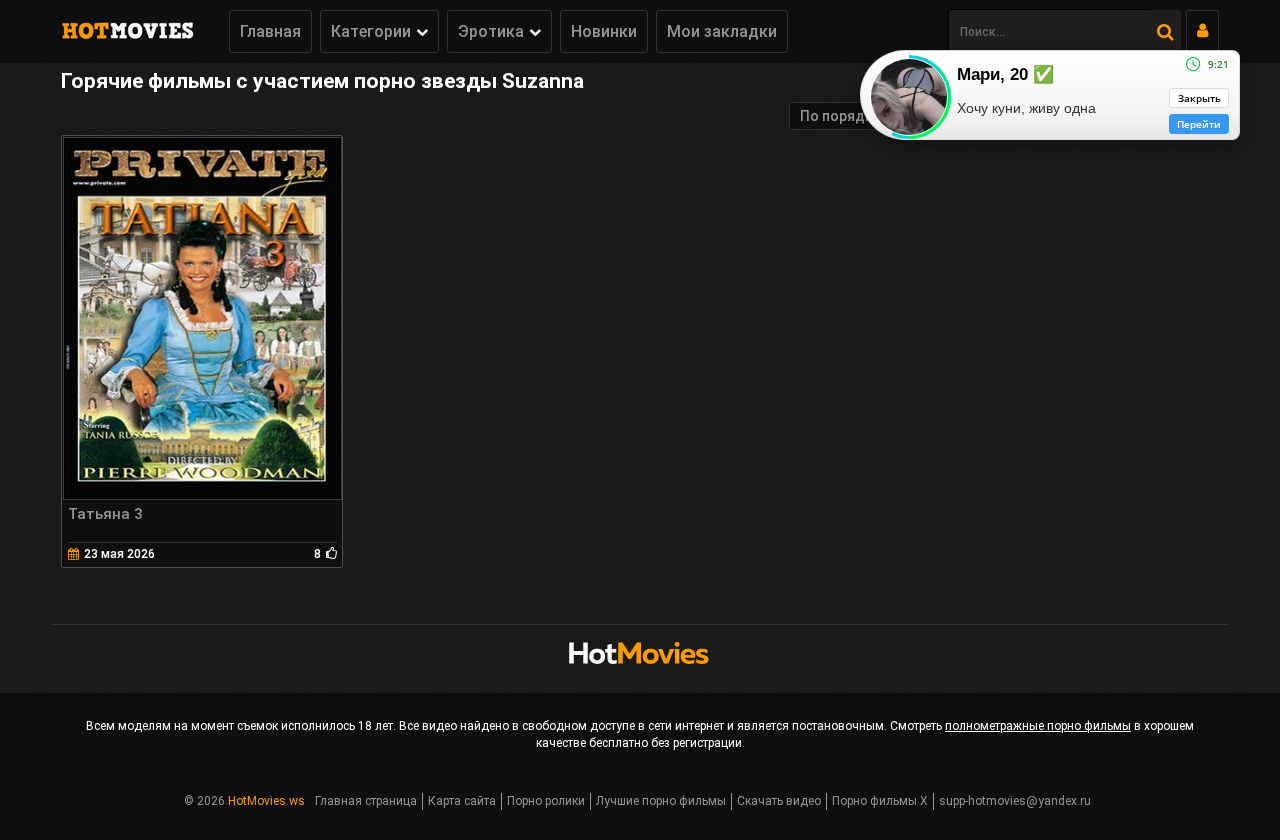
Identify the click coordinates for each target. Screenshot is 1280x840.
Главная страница (366, 801)
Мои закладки (722, 31)
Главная (270, 31)
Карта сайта (462, 801)
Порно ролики (546, 801)
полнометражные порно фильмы (1038, 726)
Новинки (604, 31)
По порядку (840, 116)
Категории (371, 31)
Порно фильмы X (880, 801)
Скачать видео (779, 801)
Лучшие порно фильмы (661, 801)
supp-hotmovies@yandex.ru (1015, 801)
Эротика (491, 31)
